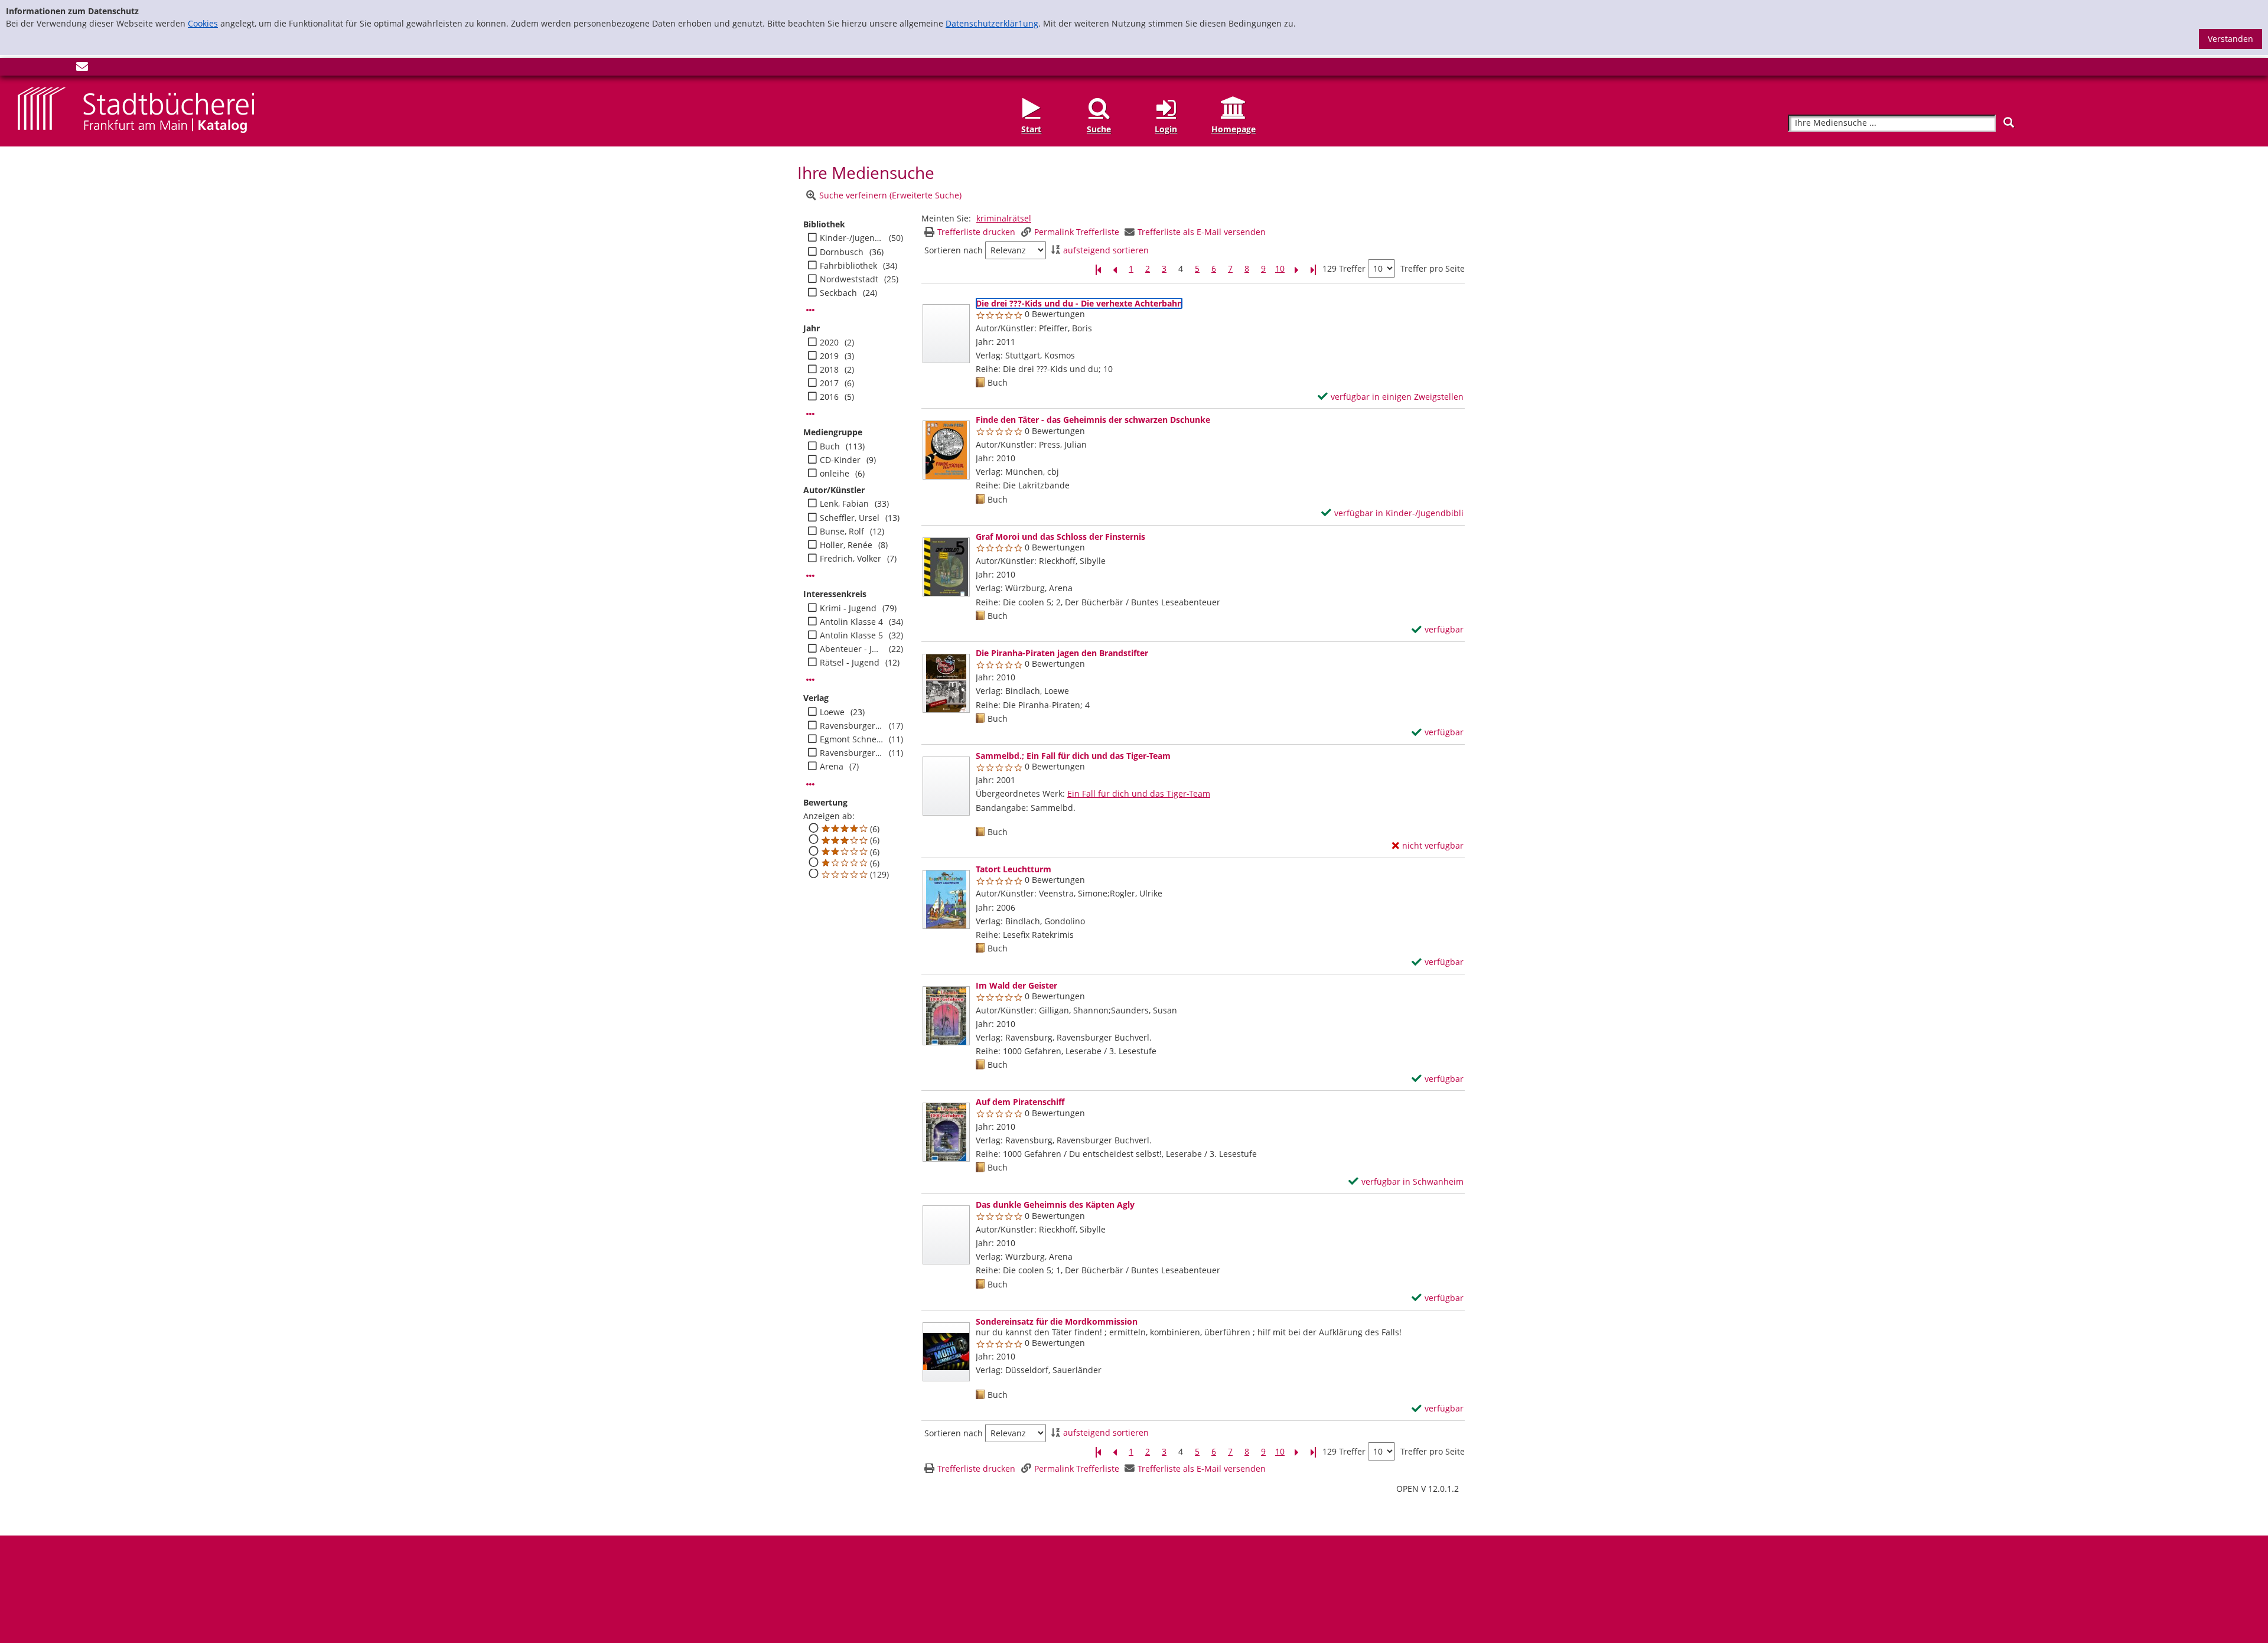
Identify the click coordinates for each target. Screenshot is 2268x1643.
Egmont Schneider (851, 739)
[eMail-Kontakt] (82, 69)
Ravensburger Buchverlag (851, 753)
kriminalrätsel (1004, 218)
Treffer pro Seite (1433, 269)
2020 (829, 343)
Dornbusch (842, 252)
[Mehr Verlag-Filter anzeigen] (810, 784)
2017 (829, 383)
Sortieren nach (954, 250)
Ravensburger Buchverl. (851, 726)
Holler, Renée (846, 545)
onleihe (835, 474)
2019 (829, 356)
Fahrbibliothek (848, 266)
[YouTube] (63, 69)
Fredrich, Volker (850, 559)
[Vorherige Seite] (1115, 269)
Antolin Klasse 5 (851, 635)
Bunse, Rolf (842, 532)
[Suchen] (2009, 123)
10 (1280, 269)
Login (1166, 129)
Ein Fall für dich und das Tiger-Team (1139, 793)
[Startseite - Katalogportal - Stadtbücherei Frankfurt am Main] (136, 110)
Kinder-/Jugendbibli (851, 238)
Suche (1099, 129)
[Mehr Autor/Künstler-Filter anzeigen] (810, 576)
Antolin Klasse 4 (851, 622)
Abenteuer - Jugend (851, 649)
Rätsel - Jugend (850, 663)
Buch (830, 446)
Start (1031, 129)
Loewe (832, 712)
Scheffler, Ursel (850, 518)
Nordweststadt (849, 279)
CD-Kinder (840, 460)
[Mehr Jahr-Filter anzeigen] (810, 414)
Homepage (1234, 129)
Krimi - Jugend (848, 608)
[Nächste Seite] (1296, 269)
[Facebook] (24, 69)
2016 (829, 397)
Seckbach (838, 293)
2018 (829, 370)
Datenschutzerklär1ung (992, 23)
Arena (832, 767)
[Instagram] (43, 69)
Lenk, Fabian (844, 504)
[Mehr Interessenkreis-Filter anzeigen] (810, 680)
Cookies (203, 23)
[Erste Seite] (1098, 269)
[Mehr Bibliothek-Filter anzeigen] (810, 310)
